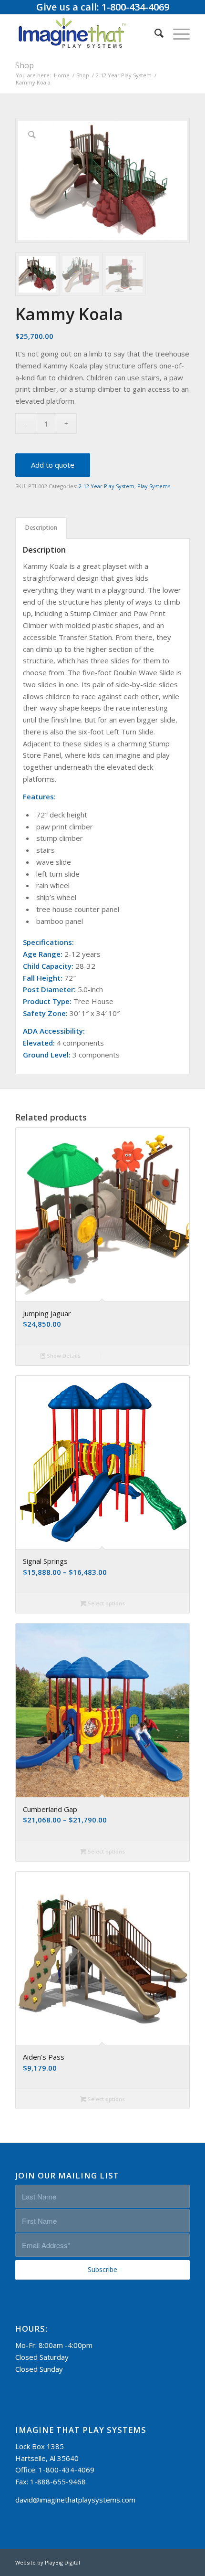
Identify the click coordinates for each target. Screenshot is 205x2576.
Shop (25, 65)
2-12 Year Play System (107, 486)
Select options (106, 1603)
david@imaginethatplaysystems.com (75, 2500)
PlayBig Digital (62, 2562)
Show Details (63, 1356)
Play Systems (154, 486)
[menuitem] (154, 33)
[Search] (154, 33)
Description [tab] (41, 528)
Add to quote (53, 465)
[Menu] (177, 33)
